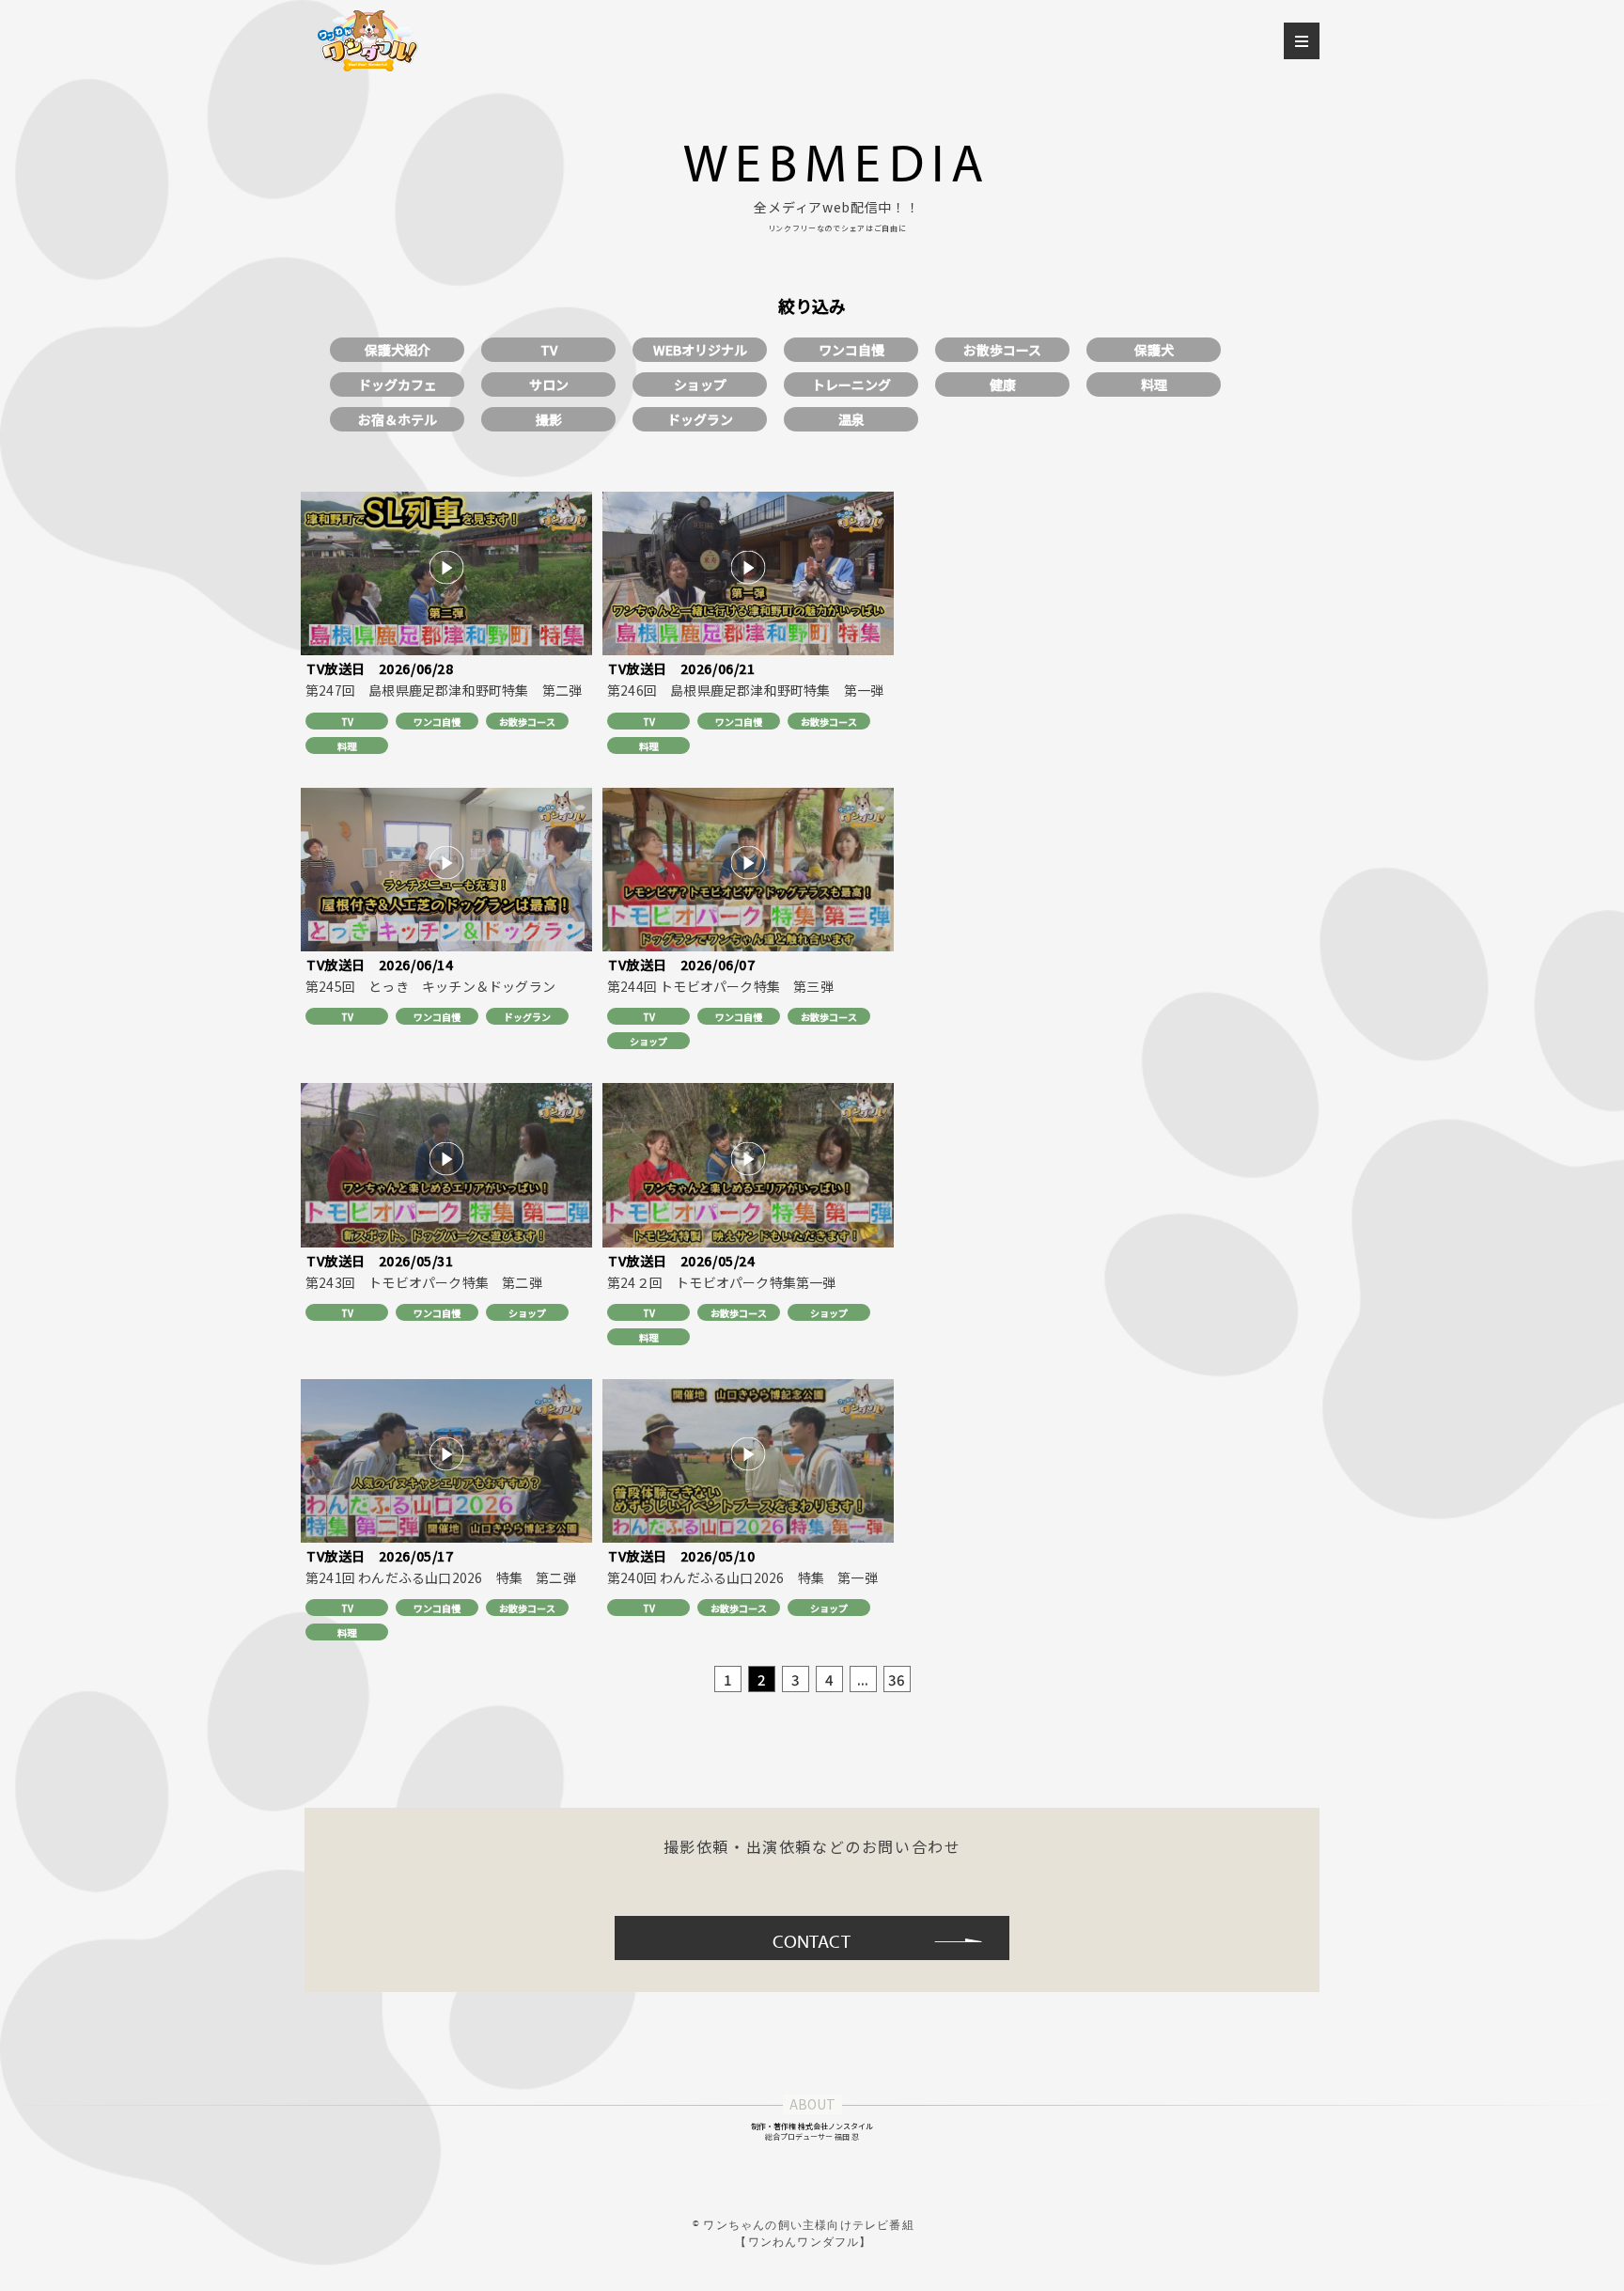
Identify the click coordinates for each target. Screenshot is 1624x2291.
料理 (1154, 384)
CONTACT (812, 1941)
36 (897, 1679)
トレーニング (851, 384)
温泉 (851, 419)
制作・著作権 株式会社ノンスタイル (812, 2126)
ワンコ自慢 (851, 350)
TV (549, 350)
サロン (549, 384)
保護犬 (1154, 350)
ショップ (700, 384)
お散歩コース (1002, 350)
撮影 (549, 419)
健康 (1003, 384)
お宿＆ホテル (398, 419)
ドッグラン (700, 419)
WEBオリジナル (700, 350)
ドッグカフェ (398, 384)
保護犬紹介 (398, 350)
